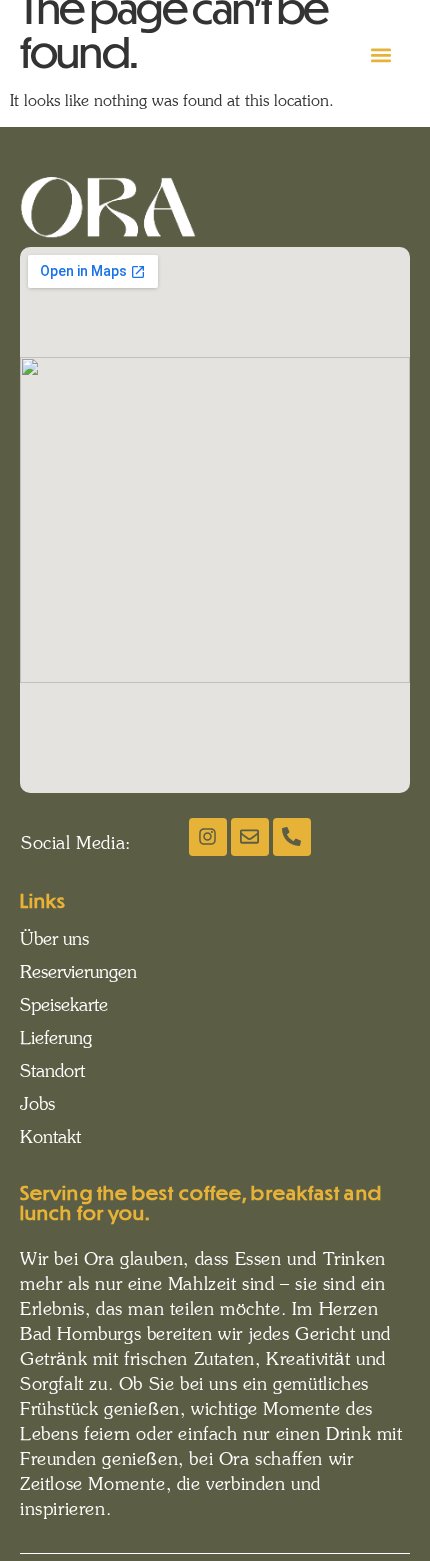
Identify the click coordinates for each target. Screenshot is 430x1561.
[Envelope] (250, 837)
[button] (381, 55)
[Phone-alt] (292, 837)
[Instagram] (208, 837)
